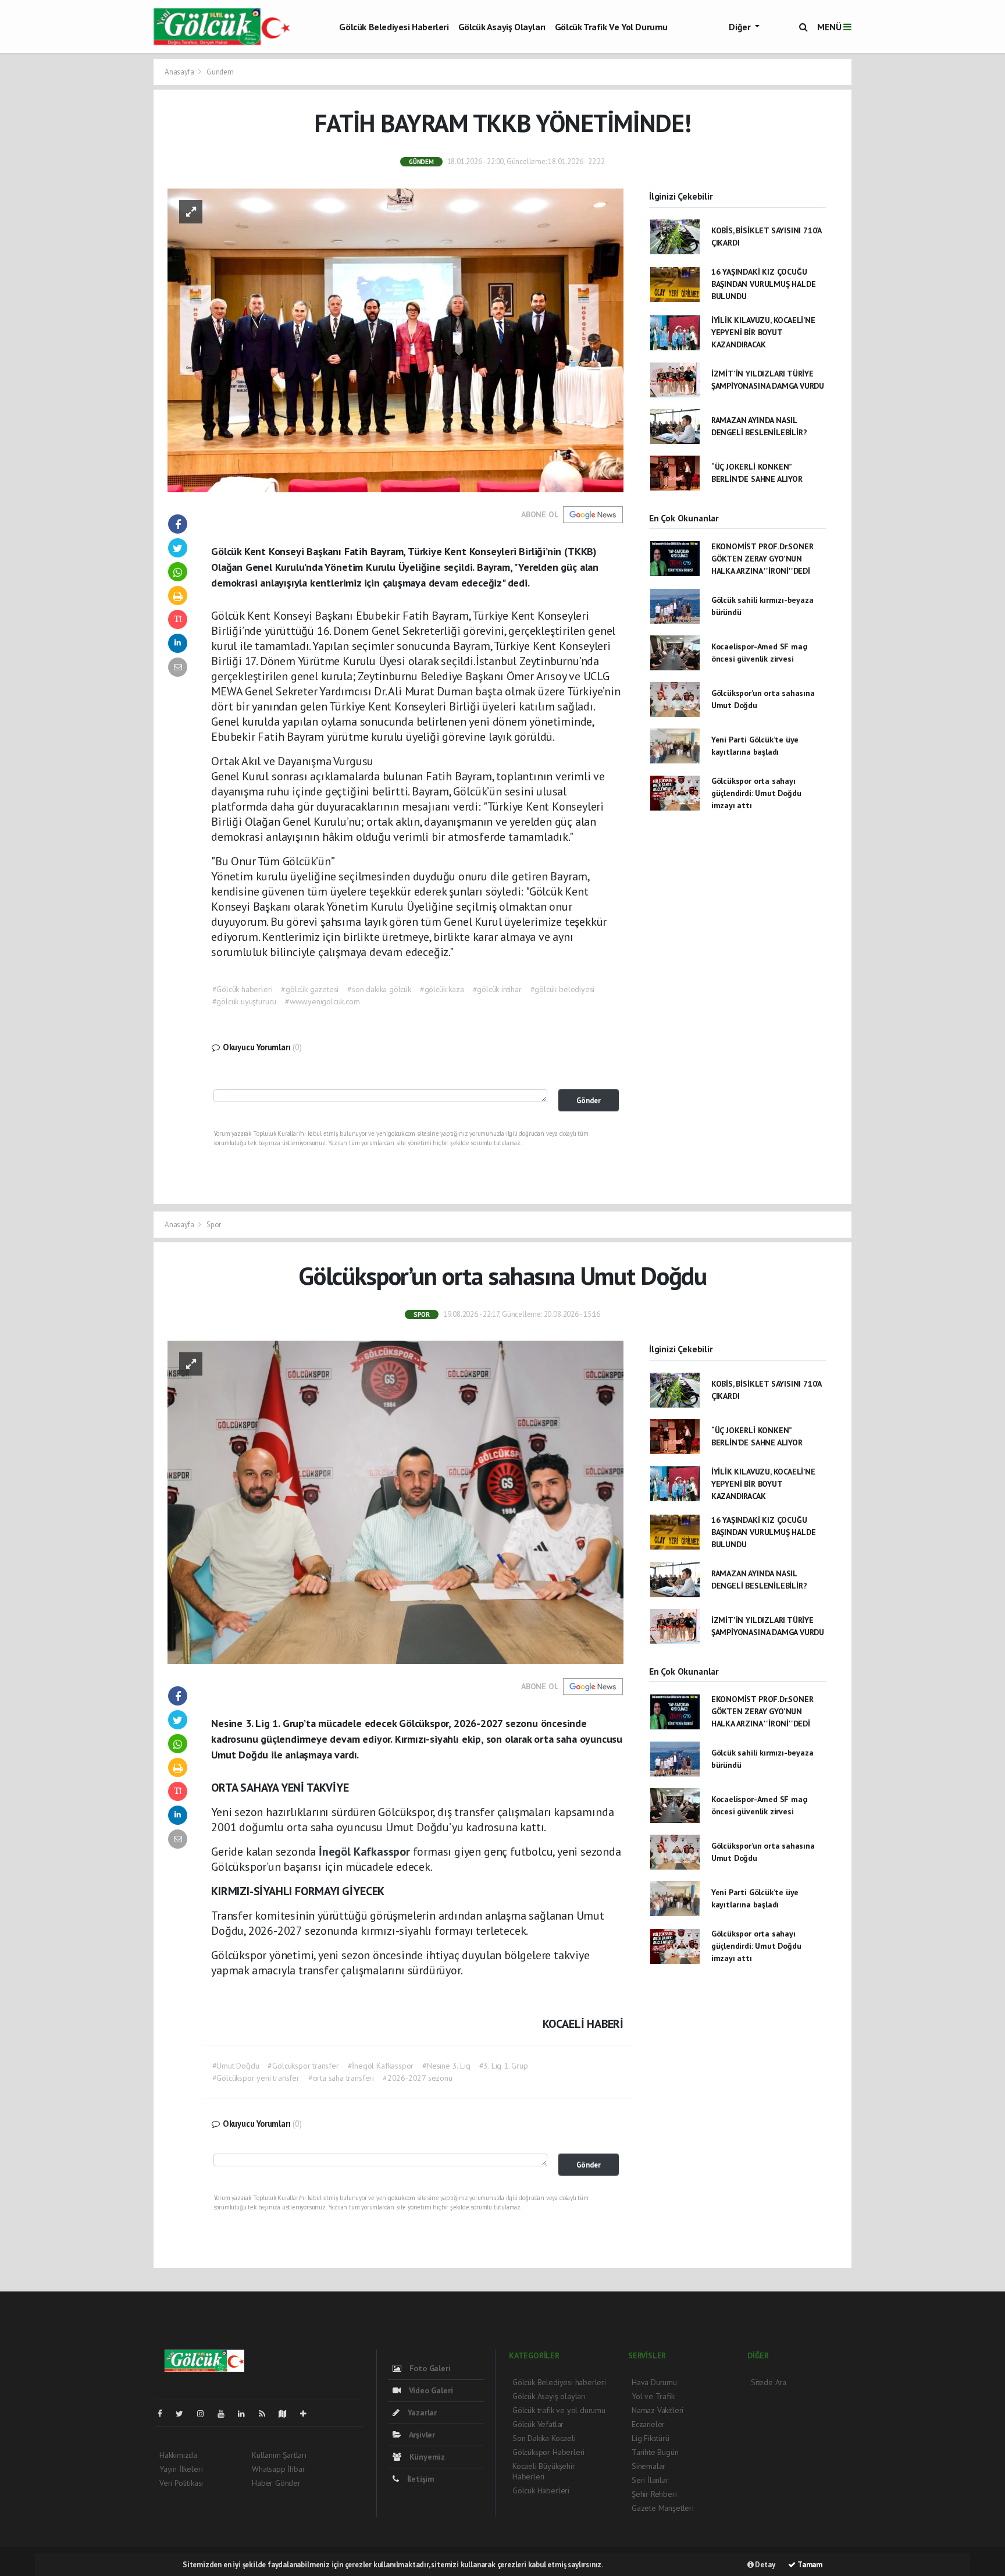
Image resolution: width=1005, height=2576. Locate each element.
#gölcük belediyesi (563, 989)
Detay (765, 2565)
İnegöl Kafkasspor (366, 1852)
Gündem (220, 72)
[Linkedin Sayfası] (246, 2414)
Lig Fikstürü (651, 2438)
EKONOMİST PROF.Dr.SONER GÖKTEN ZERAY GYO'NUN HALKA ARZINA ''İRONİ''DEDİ (762, 559)
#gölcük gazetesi (310, 989)
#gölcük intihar (497, 989)
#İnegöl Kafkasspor (381, 2066)
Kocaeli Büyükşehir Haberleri (544, 2471)
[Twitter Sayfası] (184, 2414)
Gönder (589, 1100)
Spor (214, 1225)
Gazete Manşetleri (663, 2508)
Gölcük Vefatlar (538, 2424)
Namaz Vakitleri (657, 2410)
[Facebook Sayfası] (165, 2414)
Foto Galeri (429, 2368)
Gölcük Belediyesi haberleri (394, 27)
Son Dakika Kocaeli (544, 2438)
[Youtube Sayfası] (226, 2414)
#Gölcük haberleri (243, 989)
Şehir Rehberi (654, 2494)
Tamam (809, 2565)
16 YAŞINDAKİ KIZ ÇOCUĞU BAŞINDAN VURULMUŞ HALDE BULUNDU (764, 284)
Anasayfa (180, 72)
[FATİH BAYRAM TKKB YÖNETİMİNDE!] (395, 339)
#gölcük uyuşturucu (245, 1001)
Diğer (741, 27)
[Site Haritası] (287, 2414)
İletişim (420, 2479)
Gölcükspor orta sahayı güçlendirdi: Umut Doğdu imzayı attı (756, 793)
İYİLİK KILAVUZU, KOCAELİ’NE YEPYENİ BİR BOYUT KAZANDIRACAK (763, 332)
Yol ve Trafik (653, 2396)
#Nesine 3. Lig (446, 2066)
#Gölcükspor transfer (303, 2066)
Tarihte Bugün (655, 2452)
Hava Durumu (654, 2382)
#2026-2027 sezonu (418, 2078)
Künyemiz (426, 2457)
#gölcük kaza (442, 989)
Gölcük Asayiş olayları (502, 27)
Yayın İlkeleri (181, 2469)
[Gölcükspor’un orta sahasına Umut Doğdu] (395, 1502)
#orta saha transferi (341, 2078)
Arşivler (421, 2435)
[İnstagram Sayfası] (205, 2414)
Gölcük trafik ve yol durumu (611, 27)
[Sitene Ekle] (308, 2414)
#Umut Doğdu (236, 2066)
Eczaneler (648, 2424)
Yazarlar (421, 2412)
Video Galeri (430, 2390)
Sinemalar (648, 2466)
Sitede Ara (769, 2382)
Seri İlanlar (650, 2480)
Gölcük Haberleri (541, 2490)
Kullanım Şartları (279, 2455)
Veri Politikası (181, 2483)
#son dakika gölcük (379, 989)
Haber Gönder (276, 2483)
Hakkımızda (178, 2455)
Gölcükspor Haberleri (548, 2452)
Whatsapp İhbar (278, 2469)
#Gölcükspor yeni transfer (256, 2078)
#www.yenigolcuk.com (322, 1001)
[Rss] (267, 2414)
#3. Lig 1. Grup (504, 2066)
